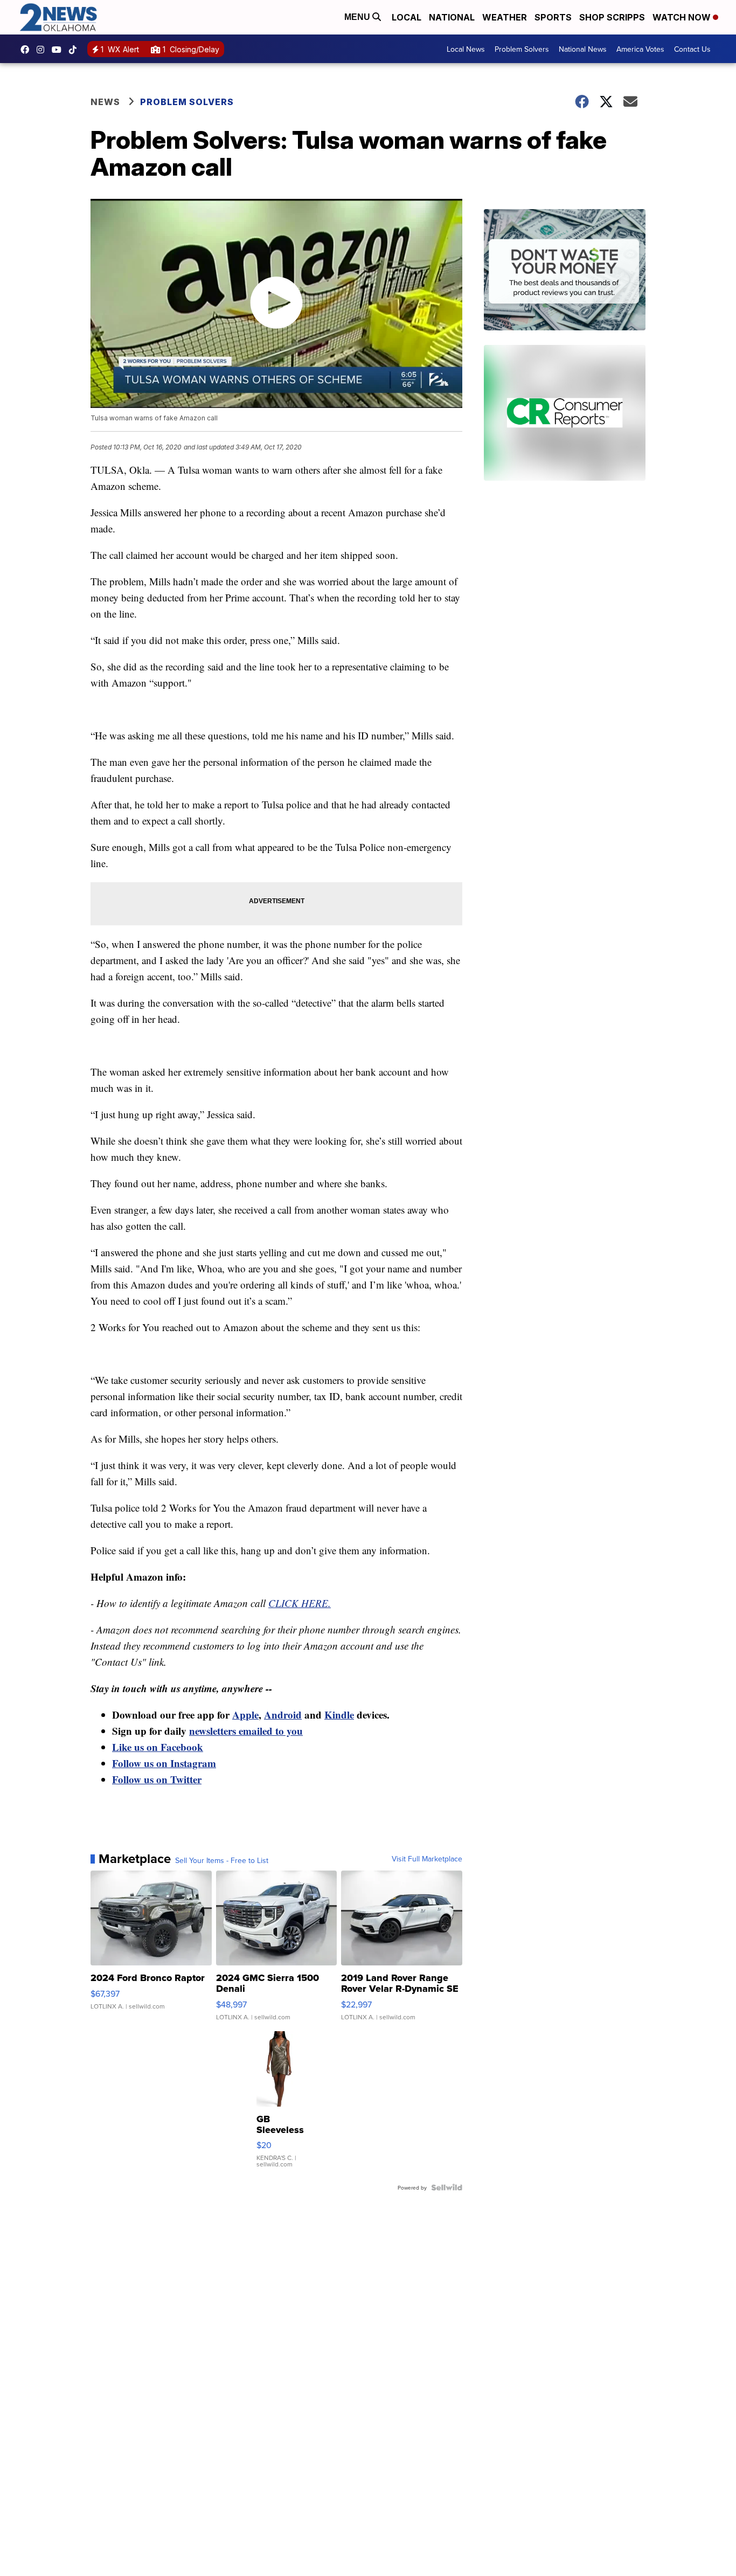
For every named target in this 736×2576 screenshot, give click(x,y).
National (452, 17)
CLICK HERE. (300, 1603)
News (105, 102)
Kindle (339, 1715)
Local (407, 17)
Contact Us (692, 49)
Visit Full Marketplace (427, 1859)
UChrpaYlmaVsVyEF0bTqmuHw (59, 50)
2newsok (43, 50)
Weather (505, 17)
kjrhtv (27, 50)
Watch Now (683, 17)
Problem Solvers (522, 49)
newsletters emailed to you (246, 1731)
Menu (358, 17)
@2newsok (75, 50)
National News (583, 49)
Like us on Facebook (158, 1747)
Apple (245, 1715)
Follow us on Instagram (164, 1763)
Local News (466, 49)
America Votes (640, 49)
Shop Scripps (612, 17)
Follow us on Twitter (157, 1779)
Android (283, 1715)
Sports (553, 17)
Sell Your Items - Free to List (222, 1860)
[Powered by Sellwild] (447, 2187)
